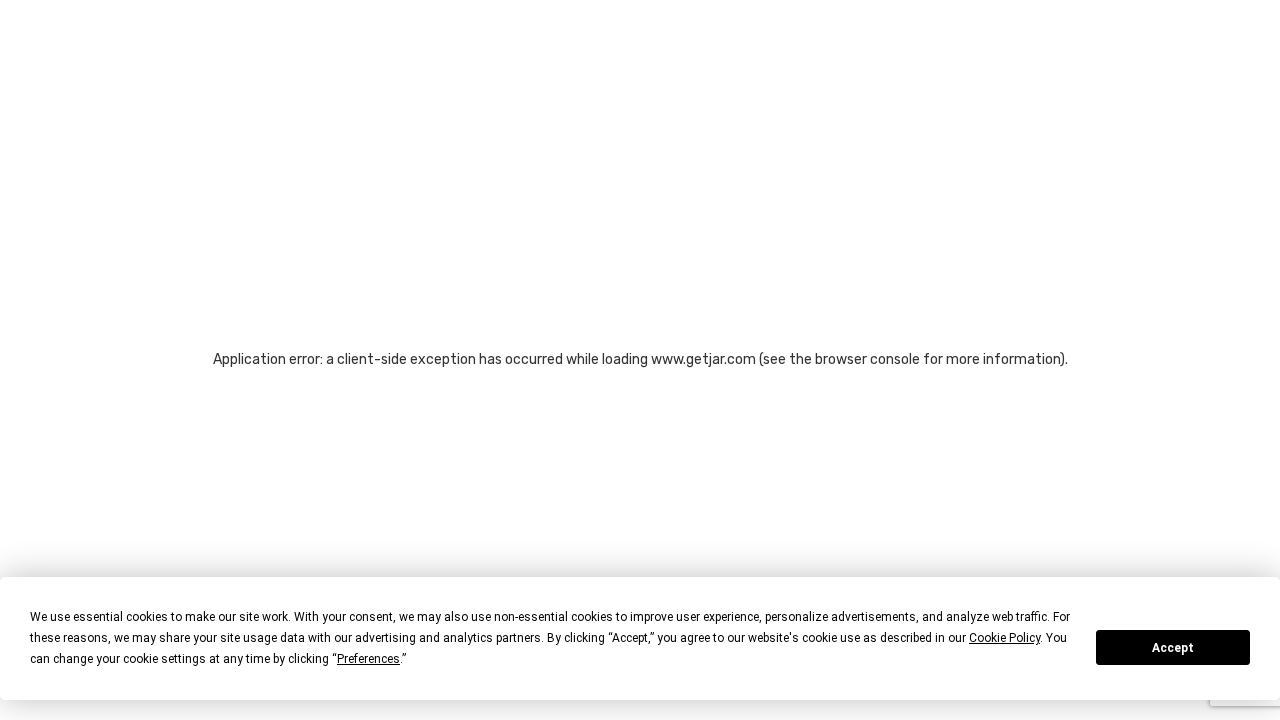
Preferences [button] (368, 659)
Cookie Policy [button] (1004, 638)
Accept (1173, 648)
